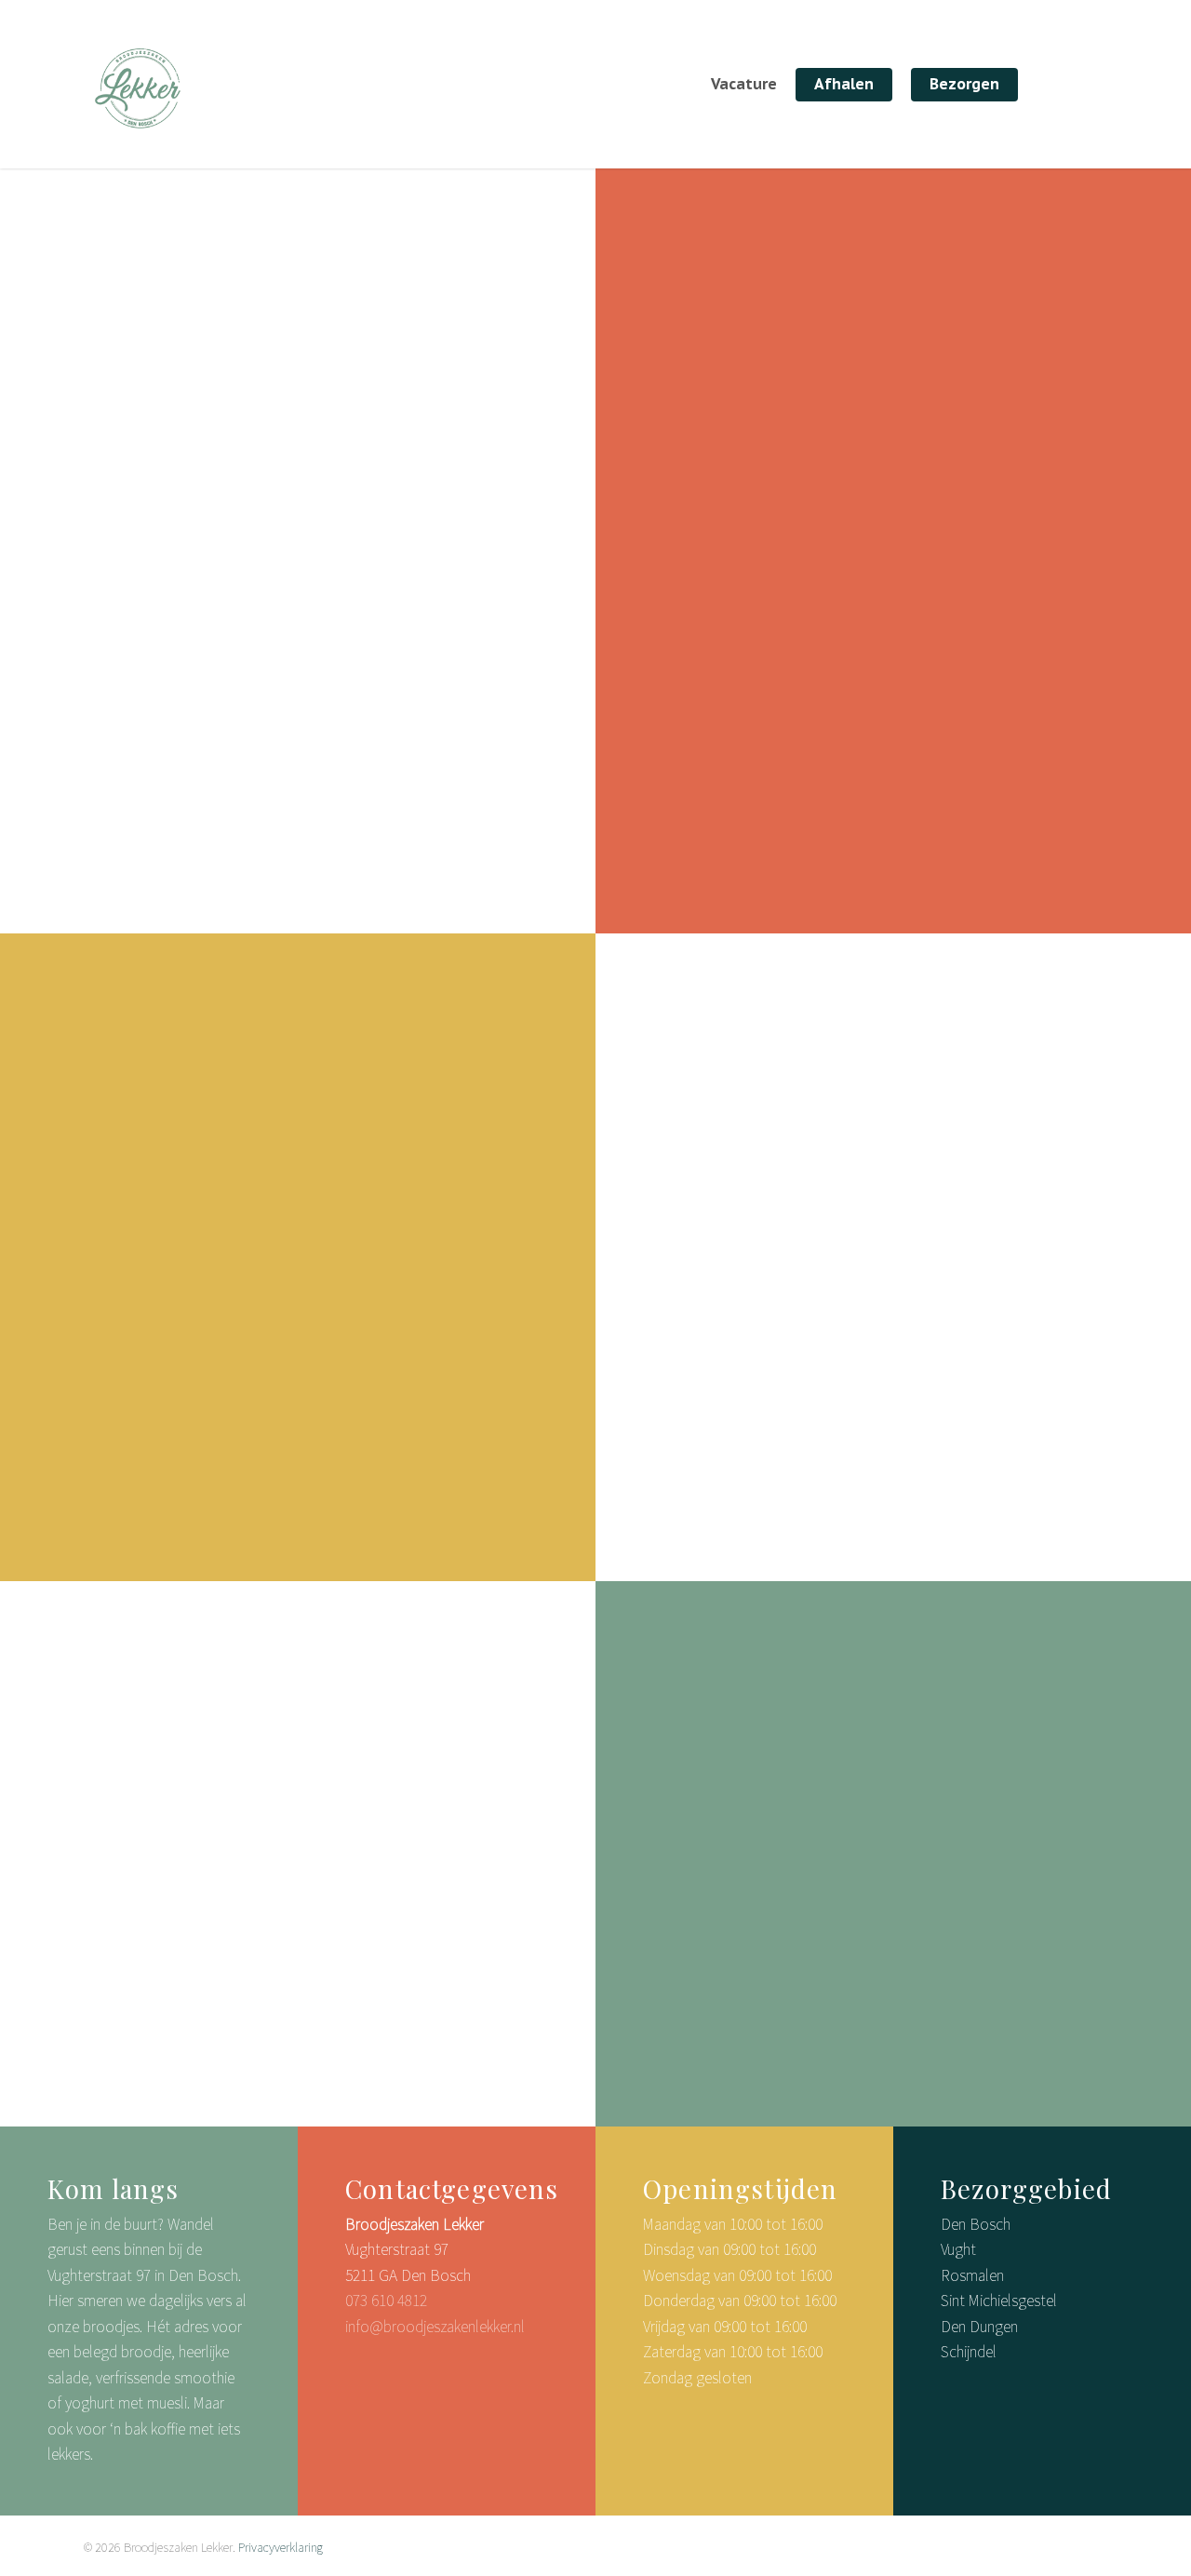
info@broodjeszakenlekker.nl (435, 2327)
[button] (776, 824)
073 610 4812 (386, 2301)
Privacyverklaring (281, 2547)
